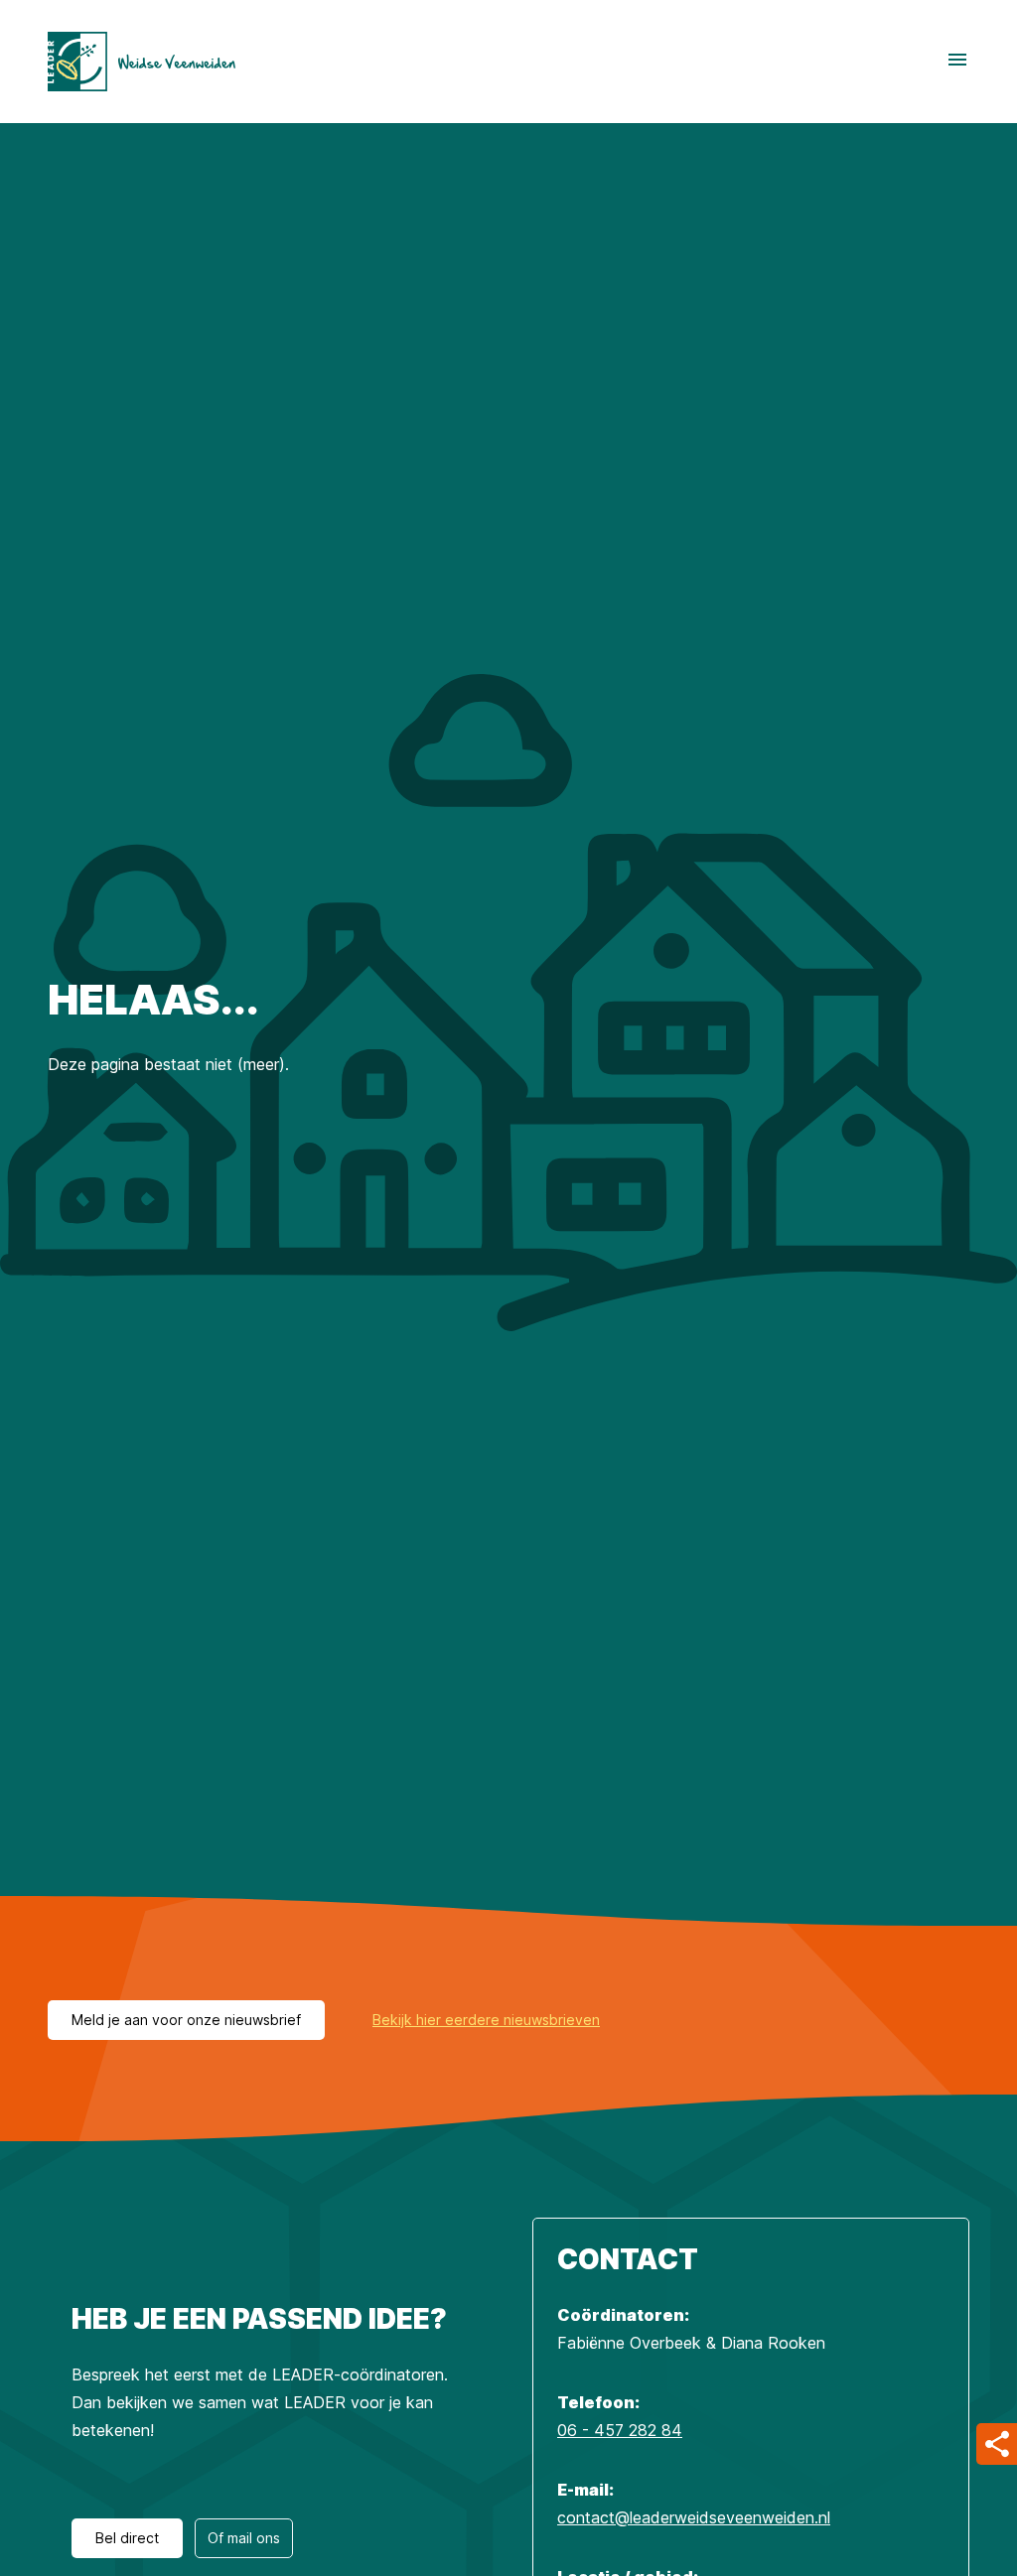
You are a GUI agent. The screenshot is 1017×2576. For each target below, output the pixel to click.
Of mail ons (244, 2538)
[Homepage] (142, 62)
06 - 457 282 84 (620, 2430)
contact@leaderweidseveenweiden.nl (694, 2517)
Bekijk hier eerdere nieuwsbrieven (486, 2020)
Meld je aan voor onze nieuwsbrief (186, 2020)
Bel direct (127, 2538)
